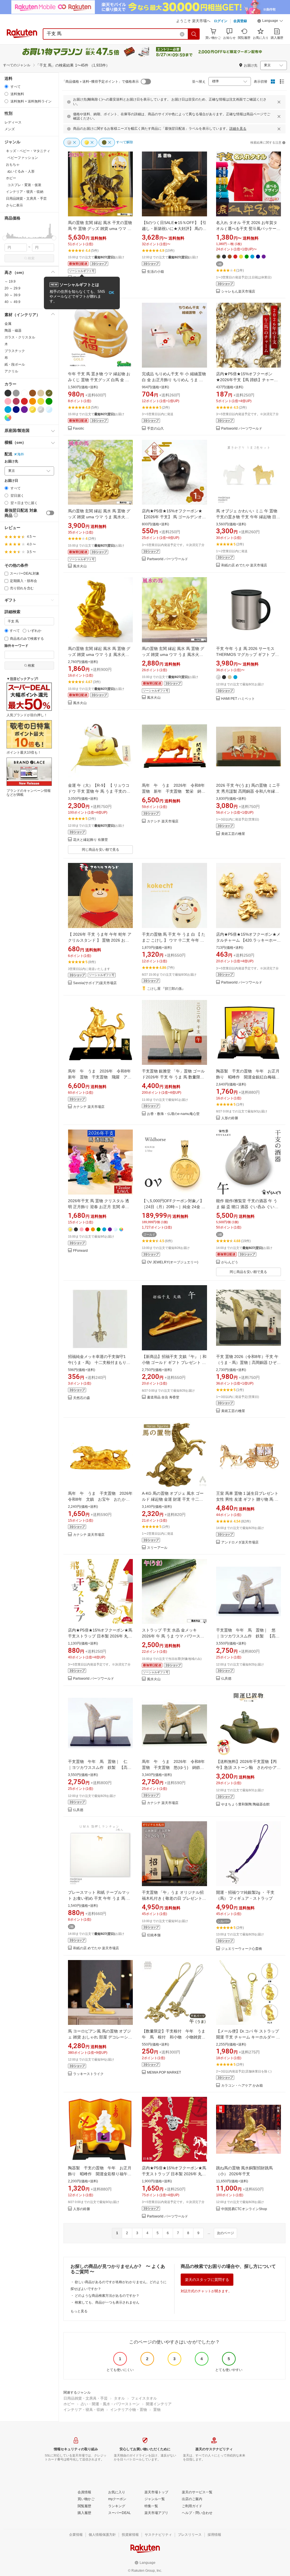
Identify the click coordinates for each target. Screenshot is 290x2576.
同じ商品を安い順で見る (101, 850)
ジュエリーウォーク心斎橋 (242, 1949)
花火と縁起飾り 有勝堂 (90, 840)
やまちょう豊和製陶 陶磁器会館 (245, 1804)
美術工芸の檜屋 (233, 834)
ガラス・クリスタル (20, 337)
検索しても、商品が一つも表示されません (107, 2302)
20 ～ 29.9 (12, 288)
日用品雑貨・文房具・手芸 (86, 2398)
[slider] (5, 238)
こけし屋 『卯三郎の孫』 (166, 989)
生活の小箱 (155, 272)
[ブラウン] (33, 393)
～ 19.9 (10, 282)
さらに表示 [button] (14, 205)
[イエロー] (41, 401)
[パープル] (24, 410)
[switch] (50, 513)
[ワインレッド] (16, 401)
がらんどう (230, 1262)
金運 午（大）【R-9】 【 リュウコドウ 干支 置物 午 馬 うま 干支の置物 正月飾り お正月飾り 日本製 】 (99, 791)
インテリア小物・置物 (129, 2410)
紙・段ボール (15, 364)
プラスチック (15, 351)
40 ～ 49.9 (12, 302)
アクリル (11, 371)
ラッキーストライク (88, 2074)
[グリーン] (49, 401)
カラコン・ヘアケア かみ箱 (242, 2086)
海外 (21, 454)
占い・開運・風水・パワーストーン (110, 2404)
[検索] (194, 34)
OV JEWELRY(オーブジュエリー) (173, 1262)
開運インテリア (159, 2404)
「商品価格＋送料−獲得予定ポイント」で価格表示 (100, 82)
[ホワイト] (24, 393)
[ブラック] (8, 393)
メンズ (10, 129)
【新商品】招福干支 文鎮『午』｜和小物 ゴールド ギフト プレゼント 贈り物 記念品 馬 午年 (174, 1362)
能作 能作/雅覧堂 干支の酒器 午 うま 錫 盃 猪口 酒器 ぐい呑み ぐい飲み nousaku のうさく (247, 1207)
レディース (13, 122)
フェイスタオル (144, 2398)
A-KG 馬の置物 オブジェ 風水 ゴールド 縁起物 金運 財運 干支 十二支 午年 (173, 1499)
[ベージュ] (41, 393)
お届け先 (11, 461)
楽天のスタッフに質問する (207, 2280)
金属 (8, 324)
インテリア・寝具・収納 (84, 2410)
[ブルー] (8, 410)
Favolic (79, 429)
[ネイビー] (16, 410)
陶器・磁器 (13, 330)
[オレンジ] (33, 401)
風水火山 (80, 566)
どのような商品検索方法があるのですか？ (107, 2296)
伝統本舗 (154, 1935)
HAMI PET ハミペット (238, 699)
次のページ (225, 2233)
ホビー (69, 2404)
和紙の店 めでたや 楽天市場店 (244, 565)
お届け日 (11, 481)
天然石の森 (82, 1398)
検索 (31, 258)
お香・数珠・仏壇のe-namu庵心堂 (173, 1114)
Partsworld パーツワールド (242, 429)
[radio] (6, 87)
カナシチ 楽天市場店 (163, 821)
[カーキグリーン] (49, 393)
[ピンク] (8, 401)
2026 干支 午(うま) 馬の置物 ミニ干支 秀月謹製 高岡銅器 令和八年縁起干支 (248, 791)
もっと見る (79, 2311)
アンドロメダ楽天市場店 (240, 1542)
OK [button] (111, 293)
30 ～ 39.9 (12, 295)
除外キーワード (16, 646)
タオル (119, 2398)
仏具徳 (226, 1679)
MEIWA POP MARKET (164, 2073)
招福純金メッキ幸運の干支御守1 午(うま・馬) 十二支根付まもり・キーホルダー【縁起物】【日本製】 (100, 1362)
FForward (80, 1251)
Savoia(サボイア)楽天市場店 (95, 983)
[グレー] (16, 393)
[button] (270, 22)
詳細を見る (238, 129)
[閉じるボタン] (279, 102)
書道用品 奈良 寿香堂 (163, 1397)
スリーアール (157, 1548)
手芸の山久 (155, 429)
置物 (157, 2410)
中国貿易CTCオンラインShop (244, 2209)
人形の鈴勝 (230, 1118)
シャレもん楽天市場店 (238, 292)
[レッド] (24, 401)
